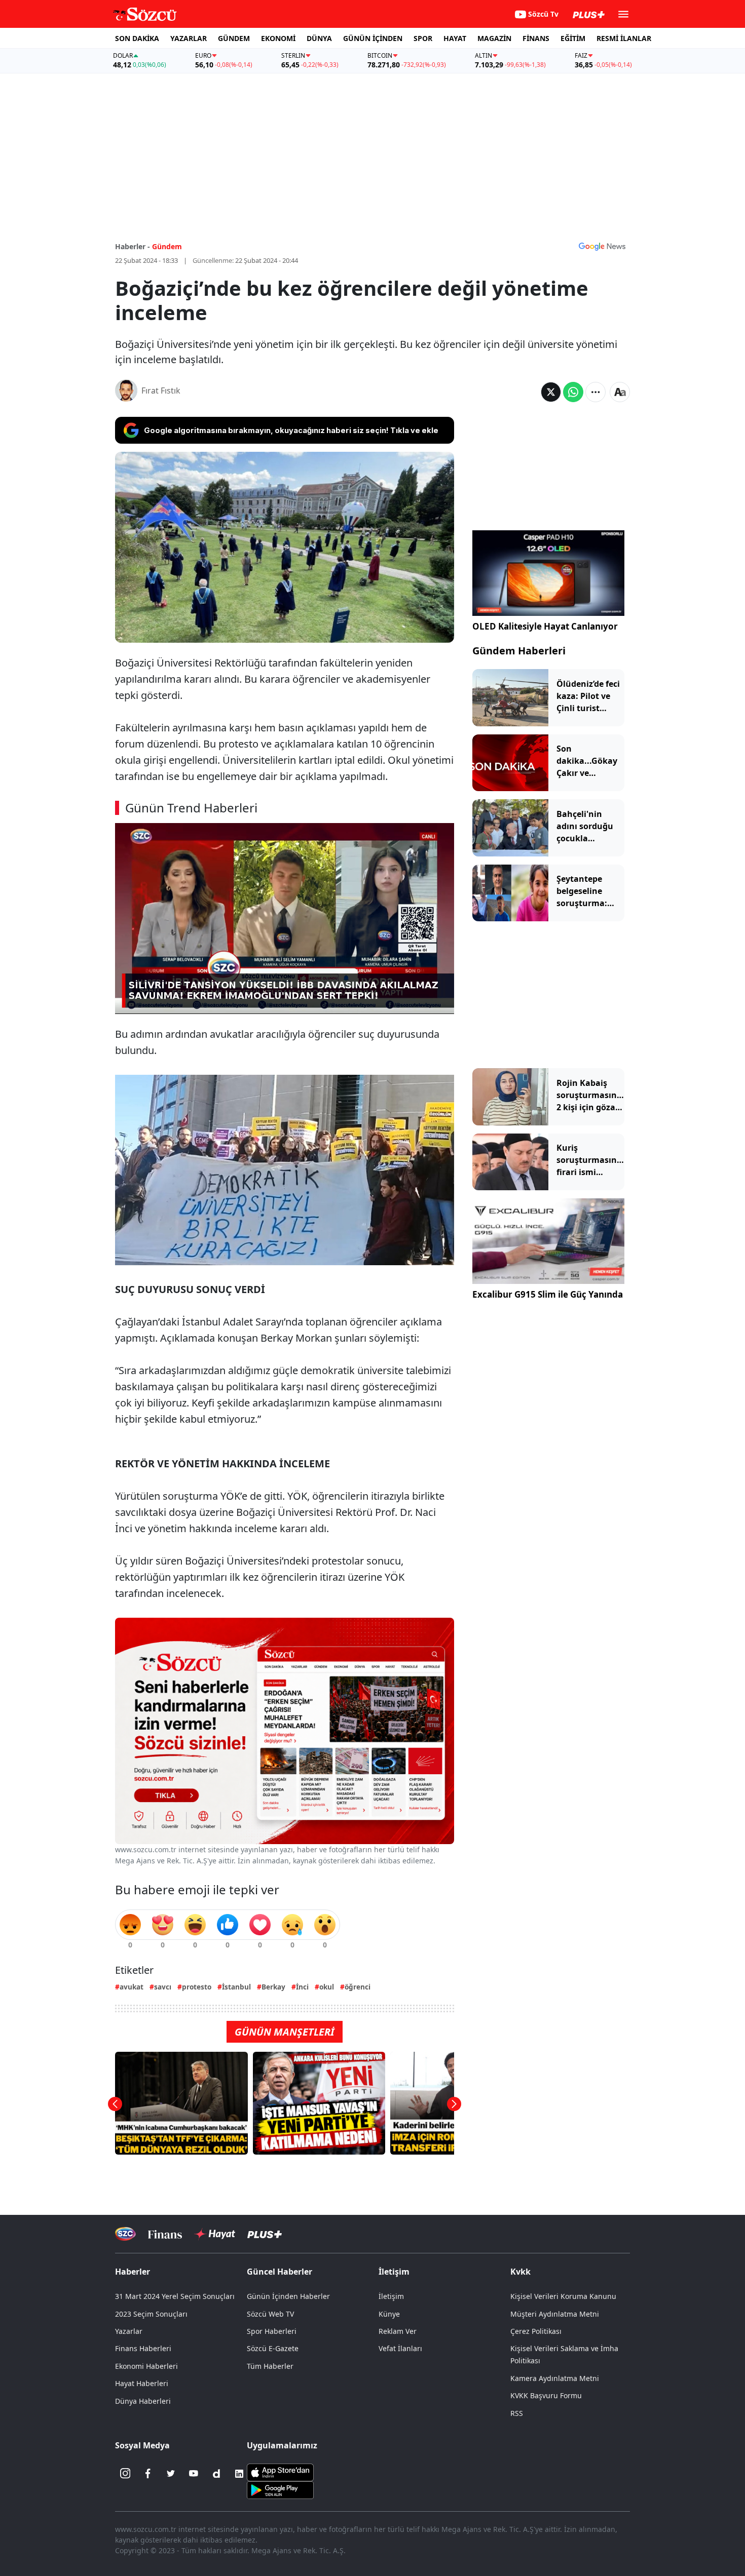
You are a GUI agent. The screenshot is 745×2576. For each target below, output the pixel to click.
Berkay (273, 1987)
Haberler (133, 2272)
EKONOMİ (278, 38)
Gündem (167, 246)
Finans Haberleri (143, 2348)
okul (327, 1987)
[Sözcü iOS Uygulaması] (280, 2471)
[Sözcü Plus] (265, 2234)
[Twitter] (171, 2474)
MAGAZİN (494, 38)
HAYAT (455, 38)
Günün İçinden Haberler (288, 2296)
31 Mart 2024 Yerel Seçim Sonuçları (175, 2296)
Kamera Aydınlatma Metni (555, 2378)
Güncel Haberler (280, 2272)
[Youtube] (194, 2474)
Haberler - (133, 246)
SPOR (423, 38)
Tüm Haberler (270, 2366)
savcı (163, 1987)
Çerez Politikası (536, 2331)
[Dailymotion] (216, 2474)
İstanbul (236, 1987)
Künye (389, 2314)
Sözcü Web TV (270, 2314)
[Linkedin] (239, 2474)
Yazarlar (129, 2331)
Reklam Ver (398, 2331)
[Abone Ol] (602, 246)
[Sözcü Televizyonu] (125, 2234)
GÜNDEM (234, 38)
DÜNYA (319, 38)
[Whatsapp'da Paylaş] (573, 392)
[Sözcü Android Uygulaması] (280, 2489)
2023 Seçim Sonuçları (151, 2314)
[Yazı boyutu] (620, 392)
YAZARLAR (189, 38)
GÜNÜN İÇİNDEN (373, 38)
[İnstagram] (125, 2474)
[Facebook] (148, 2474)
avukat (132, 1987)
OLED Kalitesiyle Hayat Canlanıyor (545, 626)
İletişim (391, 2296)
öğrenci (358, 1987)
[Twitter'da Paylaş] (551, 392)
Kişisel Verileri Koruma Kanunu (563, 2296)
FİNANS (536, 38)
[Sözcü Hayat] (215, 2234)
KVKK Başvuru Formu (546, 2395)
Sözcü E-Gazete (273, 2348)
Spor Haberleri (272, 2331)
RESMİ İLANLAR (624, 38)
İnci (302, 1987)
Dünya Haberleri (143, 2401)
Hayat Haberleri (142, 2383)
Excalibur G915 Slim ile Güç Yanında (548, 1294)
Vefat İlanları (400, 2348)
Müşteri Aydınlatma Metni (555, 2314)
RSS (517, 2413)
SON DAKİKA (137, 38)
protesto (197, 1987)
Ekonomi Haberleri (146, 2366)
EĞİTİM (573, 38)
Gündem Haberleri (519, 651)
